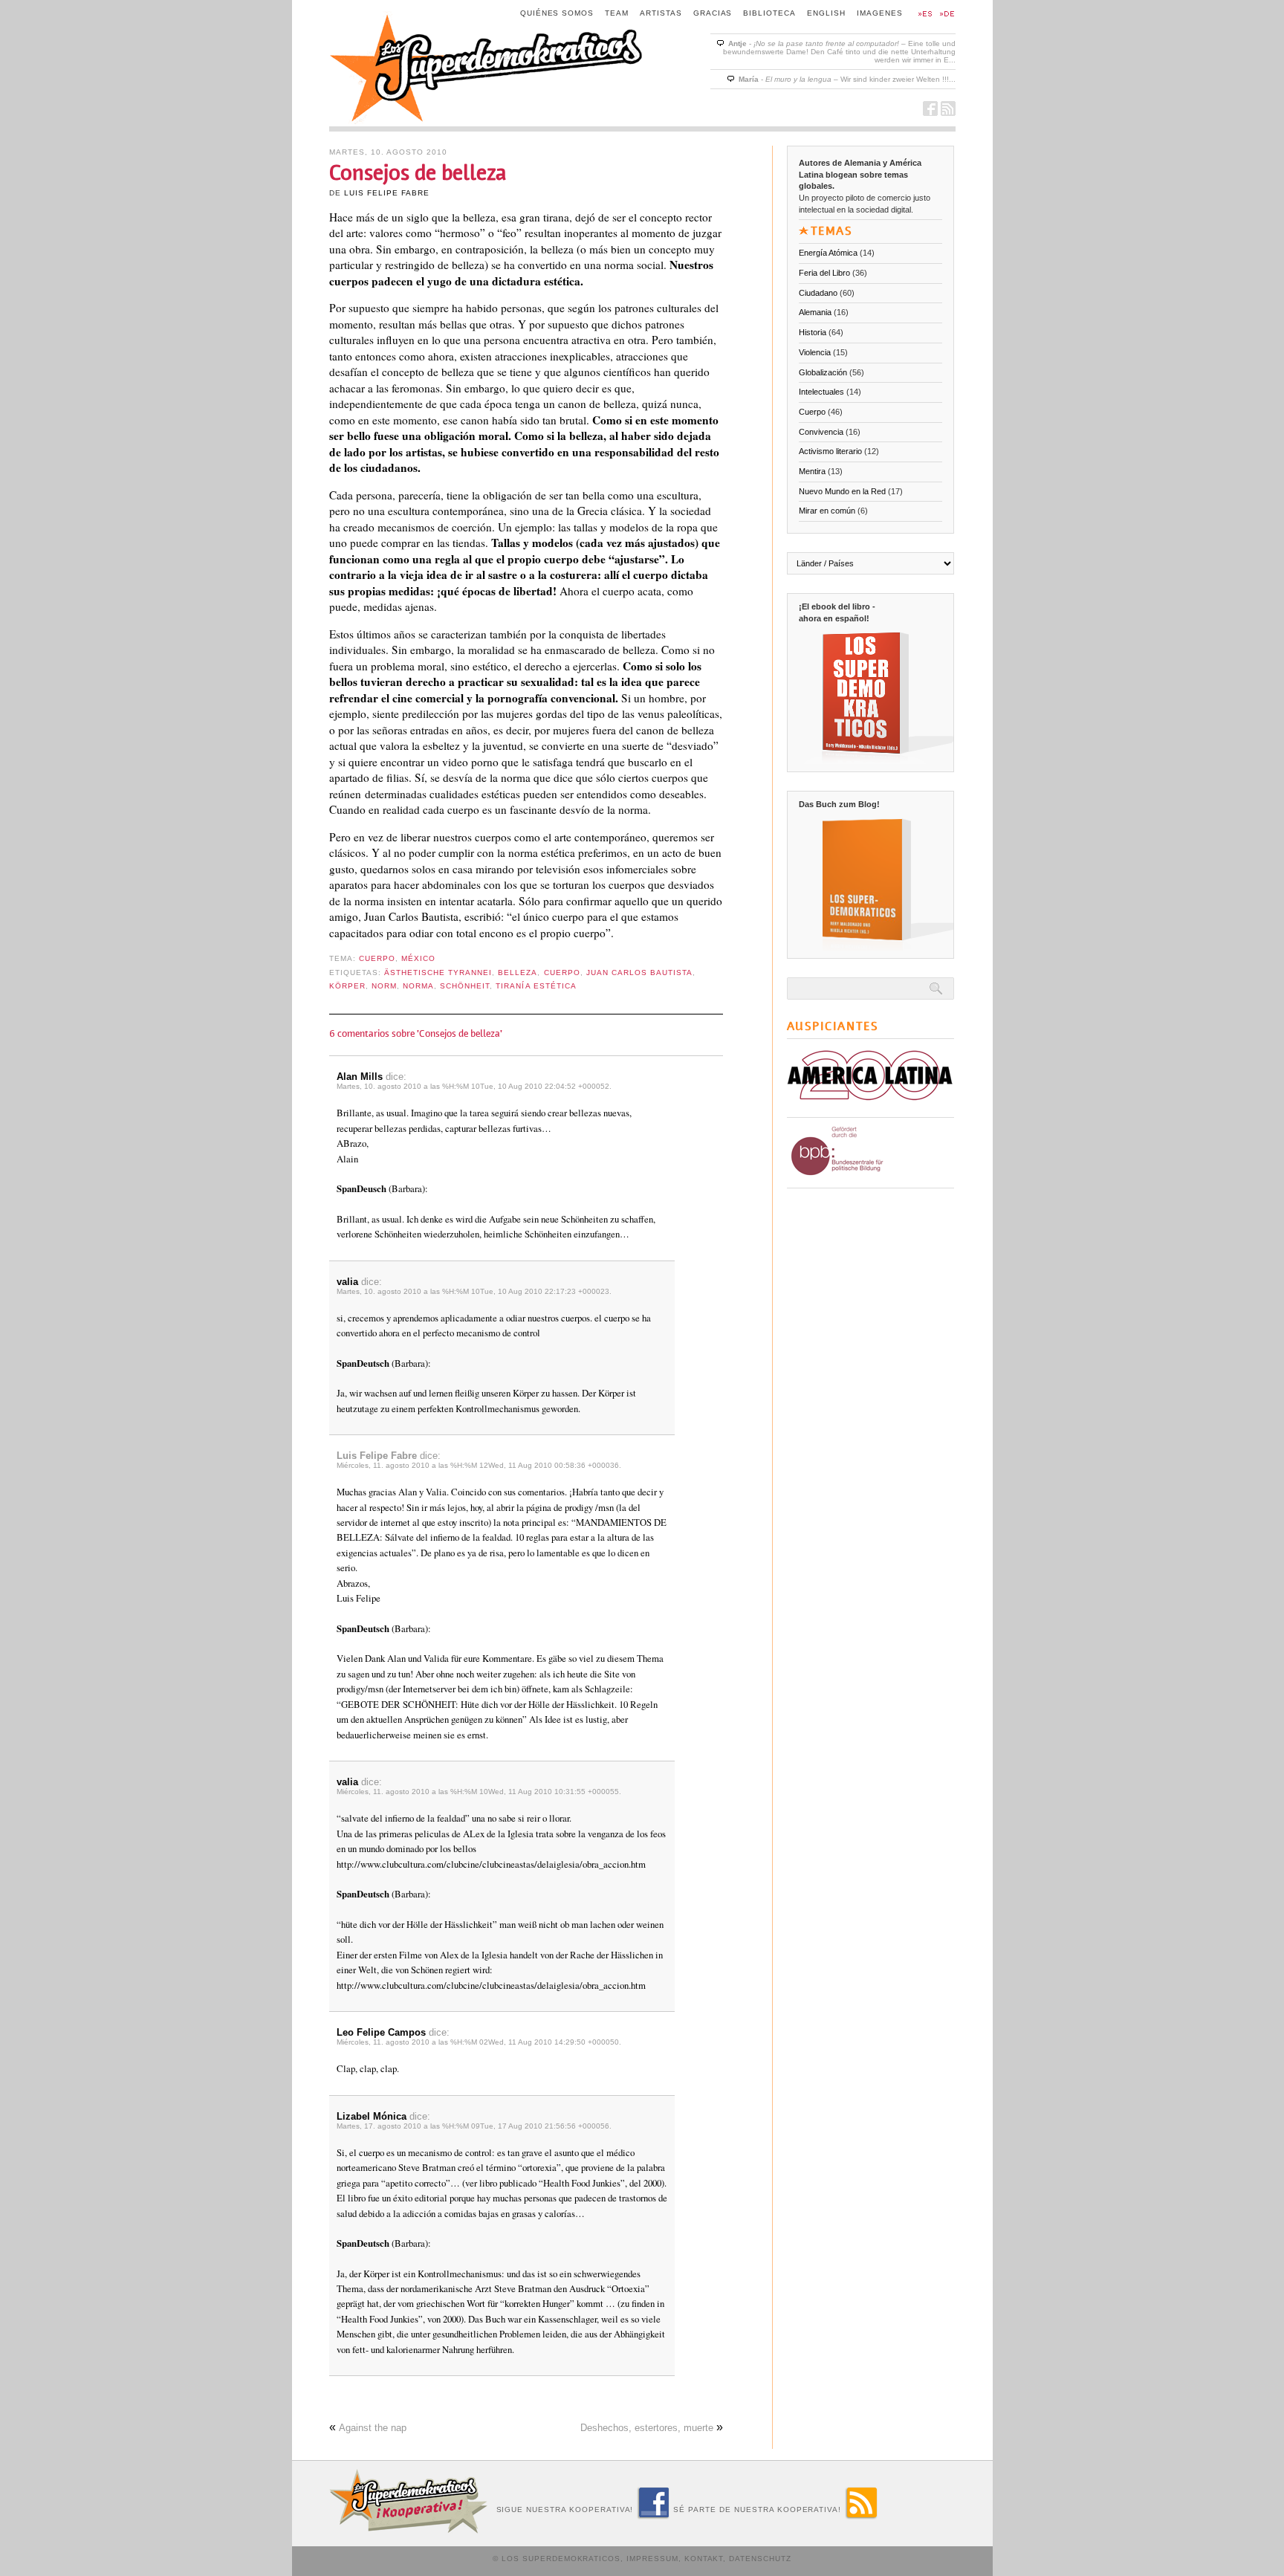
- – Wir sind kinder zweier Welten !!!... (847, 79)
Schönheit (465, 986)
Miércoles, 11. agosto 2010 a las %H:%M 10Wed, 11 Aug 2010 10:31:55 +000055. (479, 1792)
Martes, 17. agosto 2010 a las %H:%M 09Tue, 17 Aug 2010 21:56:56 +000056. (474, 2126)
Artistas (661, 13)
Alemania (815, 312)
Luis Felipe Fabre (387, 193)
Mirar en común (827, 511)
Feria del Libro (824, 273)
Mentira (812, 471)
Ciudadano (818, 293)
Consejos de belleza (418, 173)
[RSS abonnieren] (861, 2515)
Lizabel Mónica (372, 2116)
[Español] (924, 14)
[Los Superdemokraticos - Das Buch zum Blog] (876, 944)
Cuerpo (377, 958)
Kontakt (704, 2559)
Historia (813, 332)
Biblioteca (769, 13)
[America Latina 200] (870, 1107)
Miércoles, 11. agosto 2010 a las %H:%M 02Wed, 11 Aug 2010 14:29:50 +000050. (479, 2042)
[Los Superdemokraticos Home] (487, 120)
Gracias (713, 13)
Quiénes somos (557, 13)
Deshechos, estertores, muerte (647, 2428)
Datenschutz (760, 2559)
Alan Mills (360, 1077)
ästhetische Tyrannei (438, 973)
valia (347, 1282)
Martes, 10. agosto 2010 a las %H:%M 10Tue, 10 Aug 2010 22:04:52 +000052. (474, 1086)
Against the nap (373, 2428)
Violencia (815, 352)
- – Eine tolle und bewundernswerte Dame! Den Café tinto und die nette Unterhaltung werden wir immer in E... (839, 52)
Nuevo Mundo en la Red (842, 491)
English (826, 13)
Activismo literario (830, 451)
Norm (384, 986)
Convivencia (821, 432)
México (418, 958)
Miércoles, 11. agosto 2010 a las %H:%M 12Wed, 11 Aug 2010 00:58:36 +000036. (479, 1465)
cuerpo (562, 973)
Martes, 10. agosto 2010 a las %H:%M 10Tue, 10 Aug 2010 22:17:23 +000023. (474, 1291)
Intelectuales (821, 392)
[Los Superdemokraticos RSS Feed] (948, 112)
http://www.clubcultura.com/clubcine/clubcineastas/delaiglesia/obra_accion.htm (491, 1864)
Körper (347, 986)
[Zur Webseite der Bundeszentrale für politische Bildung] (867, 1178)
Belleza (518, 973)
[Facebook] (653, 2515)
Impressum (652, 2559)
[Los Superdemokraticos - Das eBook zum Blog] (876, 757)
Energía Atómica (828, 253)
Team (617, 13)
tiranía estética (536, 986)
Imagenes (880, 13)
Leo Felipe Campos (381, 2032)
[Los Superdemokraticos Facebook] (930, 112)
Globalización (823, 372)
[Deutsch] (946, 14)
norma (418, 986)
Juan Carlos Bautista (639, 973)
